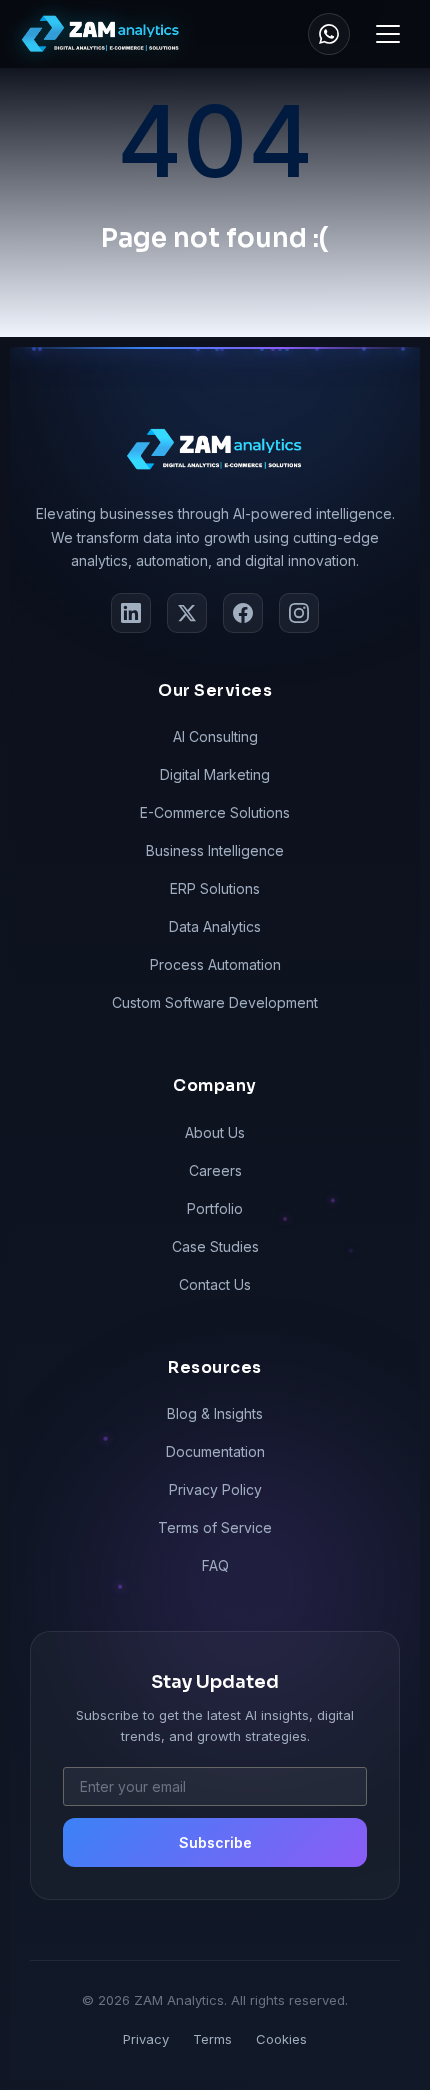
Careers (215, 1170)
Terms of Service (215, 1527)
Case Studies (215, 1246)
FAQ (215, 1565)
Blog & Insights (215, 1413)
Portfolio (215, 1208)
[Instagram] (299, 613)
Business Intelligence (215, 850)
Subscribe (215, 1842)
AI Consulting (215, 736)
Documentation (215, 1451)
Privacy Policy (215, 1489)
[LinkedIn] (131, 613)
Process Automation (215, 964)
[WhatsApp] (329, 34)
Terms (212, 2039)
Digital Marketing (215, 774)
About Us (215, 1132)
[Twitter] (187, 613)
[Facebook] (243, 613)
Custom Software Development (215, 1002)
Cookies (281, 2039)
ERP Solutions (215, 888)
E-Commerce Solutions (215, 812)
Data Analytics (215, 926)
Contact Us (215, 1284)
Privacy (146, 2039)
